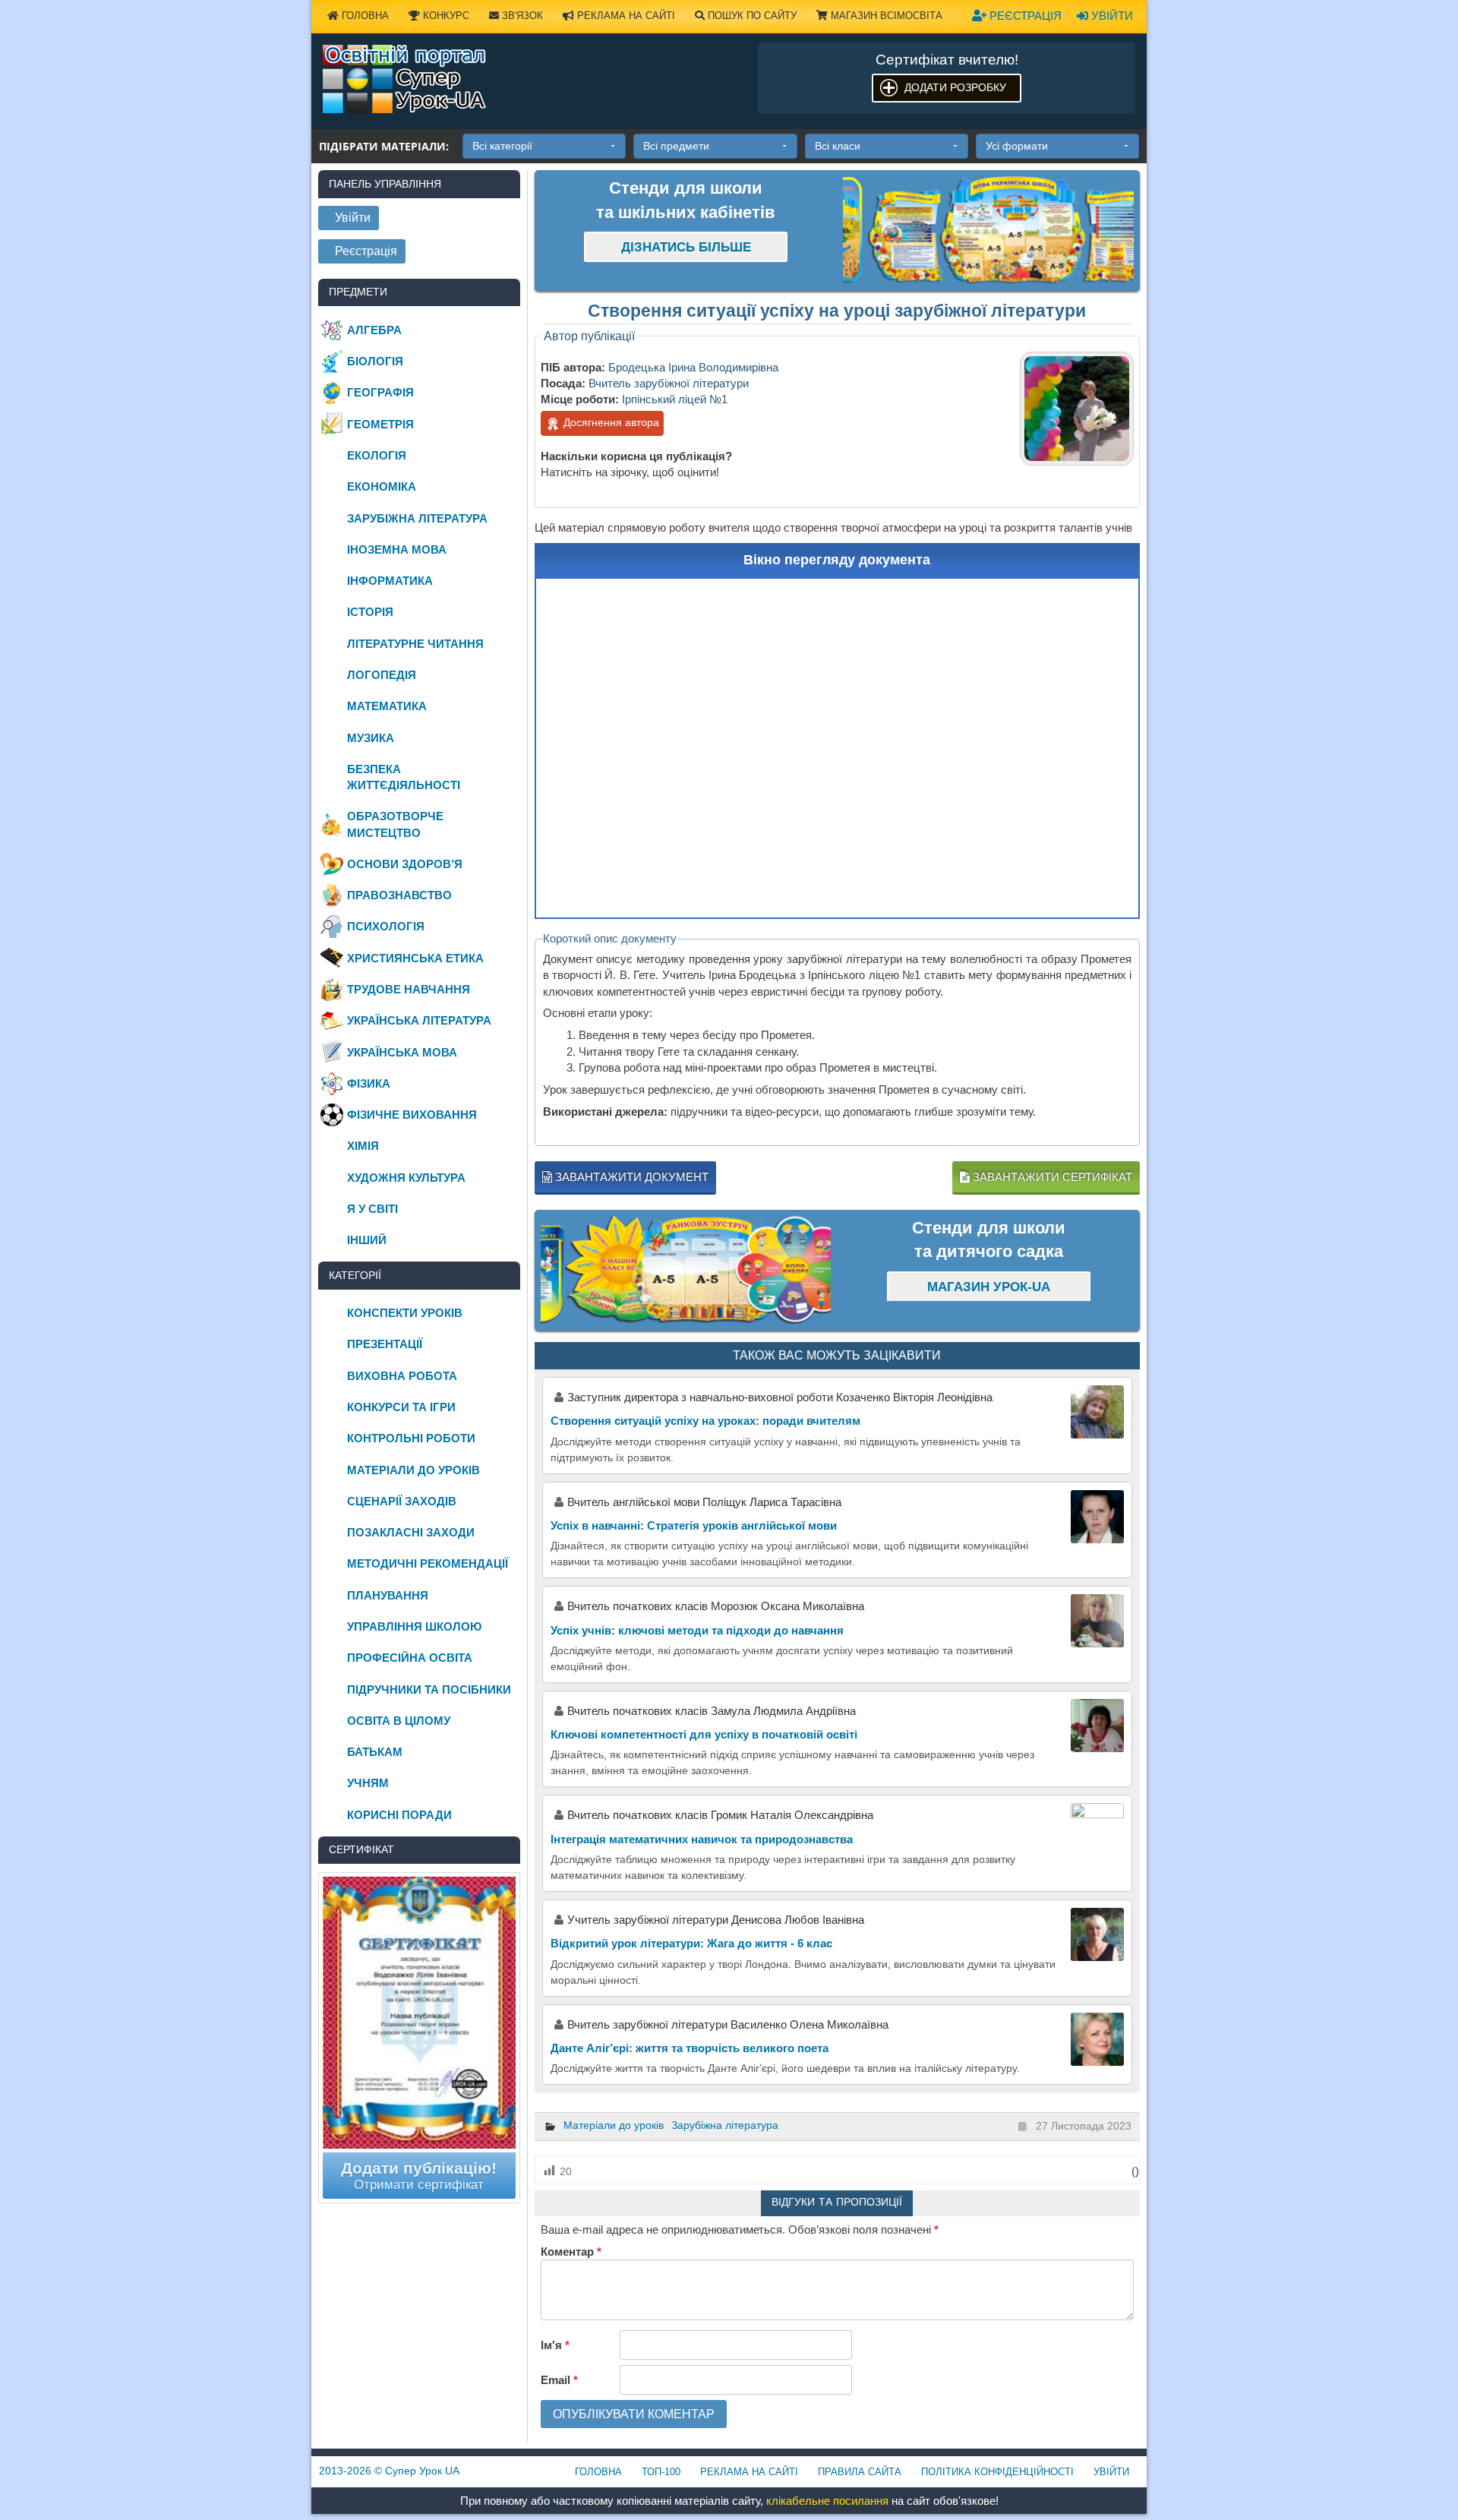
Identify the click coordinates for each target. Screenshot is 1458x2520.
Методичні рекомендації (428, 1563)
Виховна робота (402, 1376)
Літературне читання (415, 644)
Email (559, 2380)
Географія (380, 392)
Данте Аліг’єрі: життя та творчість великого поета (690, 2048)
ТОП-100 (661, 2472)
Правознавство (399, 895)
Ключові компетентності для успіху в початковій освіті (704, 1734)
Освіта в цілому (399, 1721)
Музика (371, 738)
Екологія (377, 455)
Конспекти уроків (405, 1313)
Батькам (375, 1752)
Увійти (1111, 16)
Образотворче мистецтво (395, 824)
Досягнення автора (610, 422)
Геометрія (380, 424)
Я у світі (372, 1209)
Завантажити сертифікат (1051, 1177)
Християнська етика (415, 958)
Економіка (382, 486)
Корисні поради (399, 1815)
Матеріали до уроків (614, 2125)
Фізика (369, 1083)
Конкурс (445, 16)
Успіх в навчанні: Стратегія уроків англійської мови (694, 1525)
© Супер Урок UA (389, 2471)
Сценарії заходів (402, 1501)
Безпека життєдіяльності (404, 777)
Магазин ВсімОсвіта (885, 16)
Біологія (375, 361)
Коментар (571, 2252)
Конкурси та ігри (401, 1407)
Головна (364, 16)
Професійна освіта (410, 1658)
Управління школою (414, 1626)
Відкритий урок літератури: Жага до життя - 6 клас (691, 1943)
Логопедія (382, 675)
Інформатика (390, 581)
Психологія (386, 926)
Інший (367, 1240)
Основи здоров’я (405, 864)
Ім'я (555, 2345)
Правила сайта (860, 2472)
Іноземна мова (397, 549)
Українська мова (402, 1052)
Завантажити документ (630, 1177)
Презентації (385, 1344)
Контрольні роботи (411, 1438)
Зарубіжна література (725, 2125)
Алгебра (374, 330)
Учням (368, 1783)
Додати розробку (955, 87)
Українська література (419, 1020)
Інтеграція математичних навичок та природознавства (702, 1839)
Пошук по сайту (751, 16)
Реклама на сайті (625, 16)
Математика (387, 706)
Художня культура (406, 1178)
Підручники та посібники (429, 1689)
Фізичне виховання (412, 1115)
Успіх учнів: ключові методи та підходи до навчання (697, 1630)
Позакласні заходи (411, 1532)
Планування (388, 1595)
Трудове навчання (409, 989)
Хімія (363, 1146)
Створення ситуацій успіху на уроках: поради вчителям (705, 1421)
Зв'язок (521, 16)
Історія (370, 612)
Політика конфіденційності (997, 2472)
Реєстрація (1024, 16)
